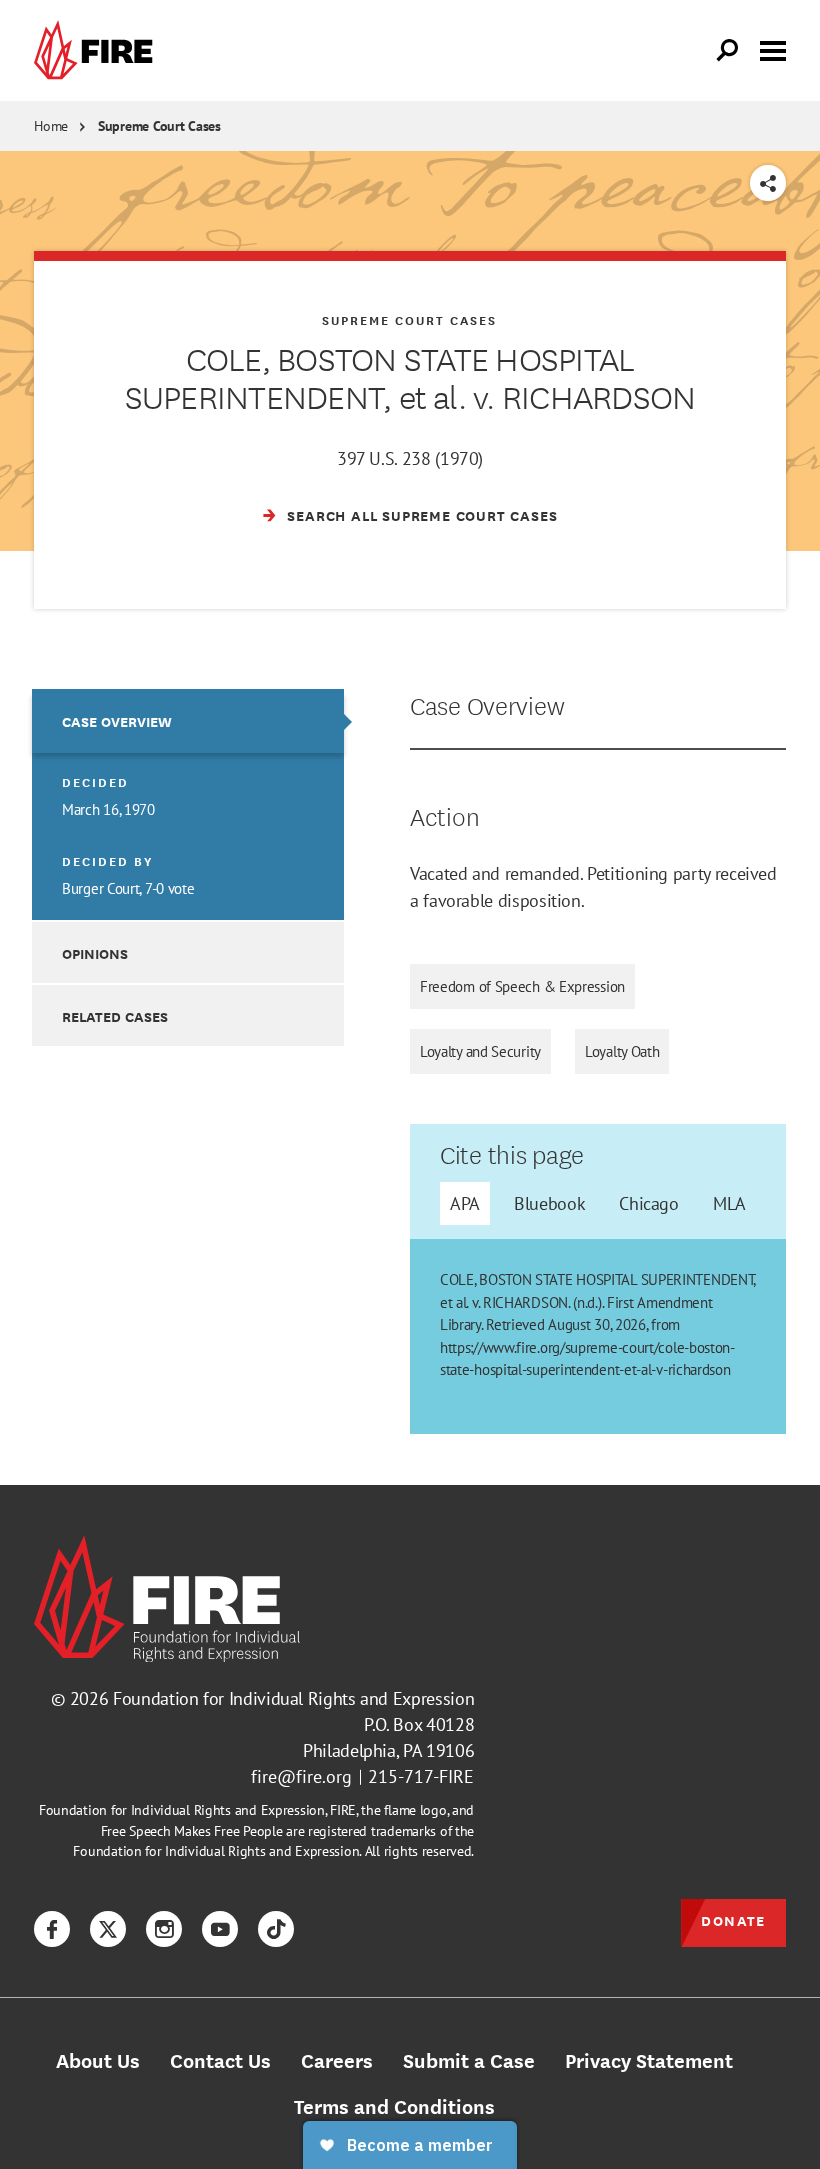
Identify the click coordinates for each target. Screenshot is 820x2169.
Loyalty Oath (622, 1051)
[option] (188, 804)
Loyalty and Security (480, 1051)
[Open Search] (728, 51)
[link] (98, 50)
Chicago (648, 1203)
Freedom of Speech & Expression (522, 986)
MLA (729, 1203)
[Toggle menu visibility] (773, 49)
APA (465, 1203)
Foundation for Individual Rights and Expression (293, 1698)
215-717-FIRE (421, 1776)
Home (51, 126)
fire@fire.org (301, 1776)
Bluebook (549, 1203)
